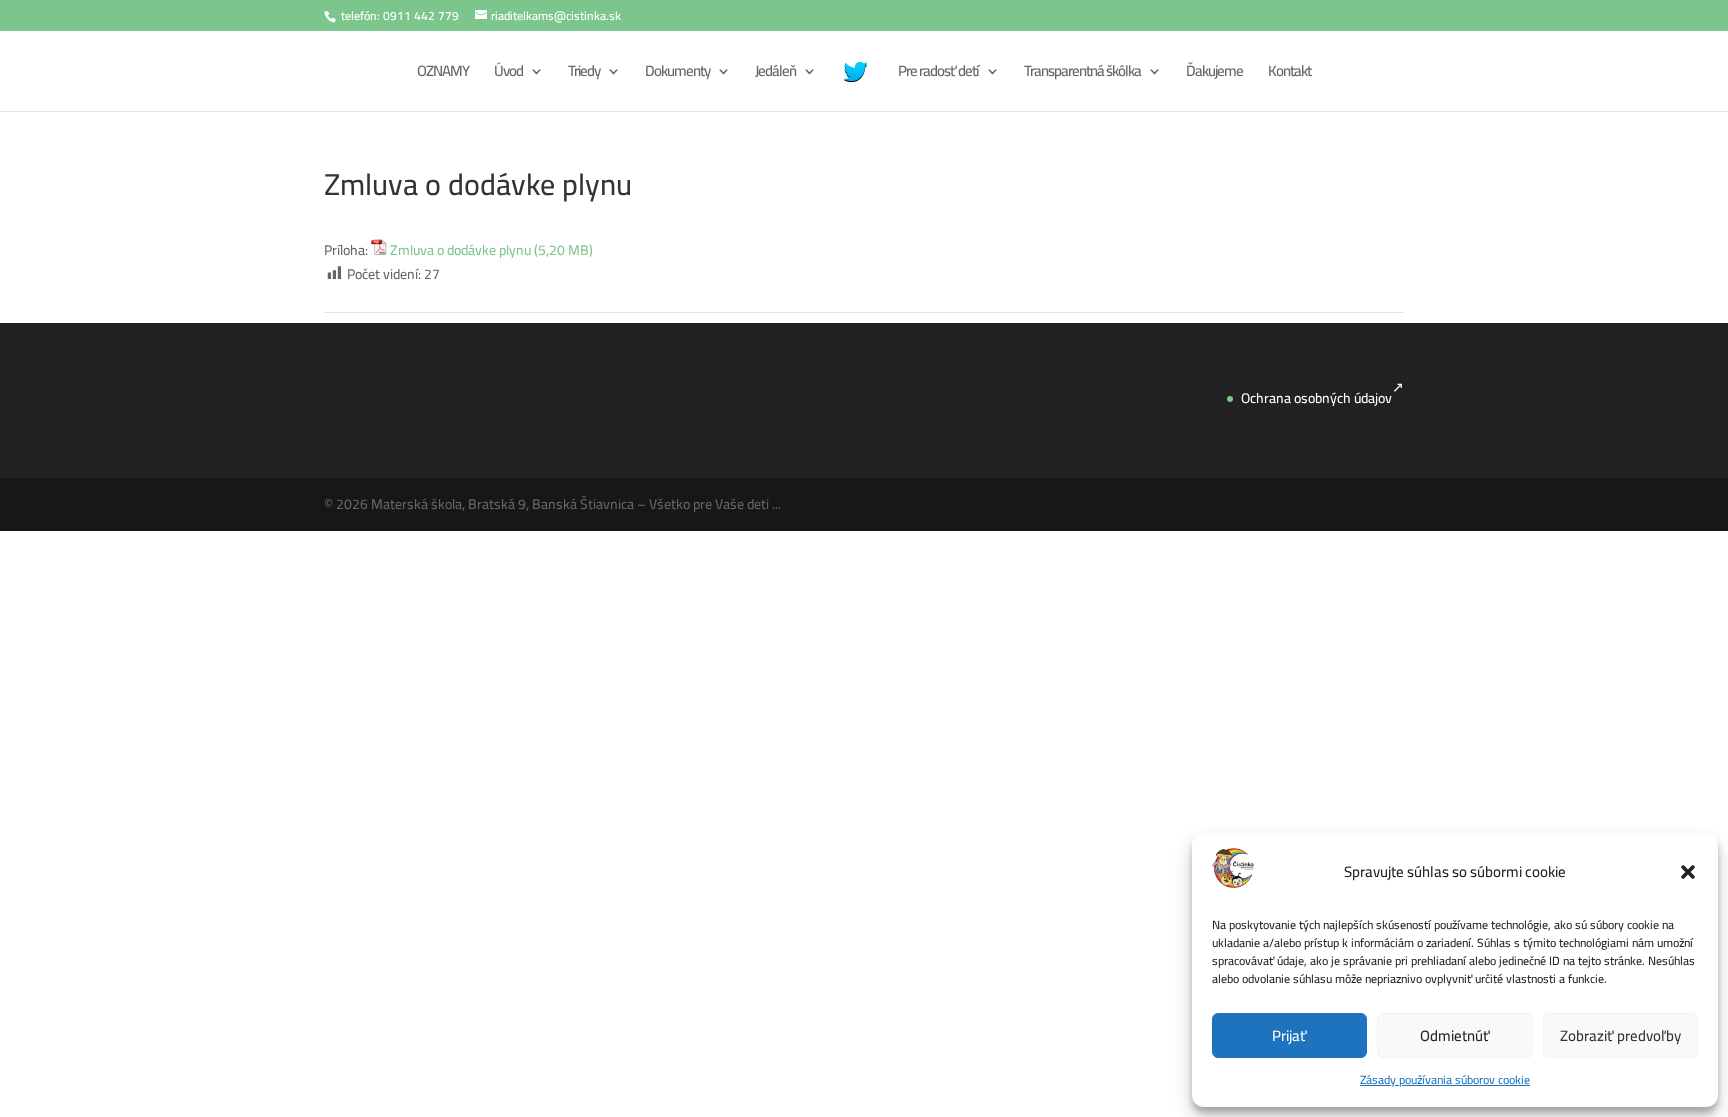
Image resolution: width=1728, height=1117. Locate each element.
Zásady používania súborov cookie (1445, 1079)
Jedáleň (775, 74)
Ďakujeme (1214, 74)
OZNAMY (443, 74)
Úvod (508, 74)
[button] (1688, 872)
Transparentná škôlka (1082, 74)
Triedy (584, 74)
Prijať (1289, 1035)
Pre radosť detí (938, 74)
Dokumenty (677, 74)
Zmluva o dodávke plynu (460, 251)
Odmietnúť (1455, 1035)
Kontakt (1289, 74)
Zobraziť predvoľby (1620, 1035)
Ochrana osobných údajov (1316, 398)
